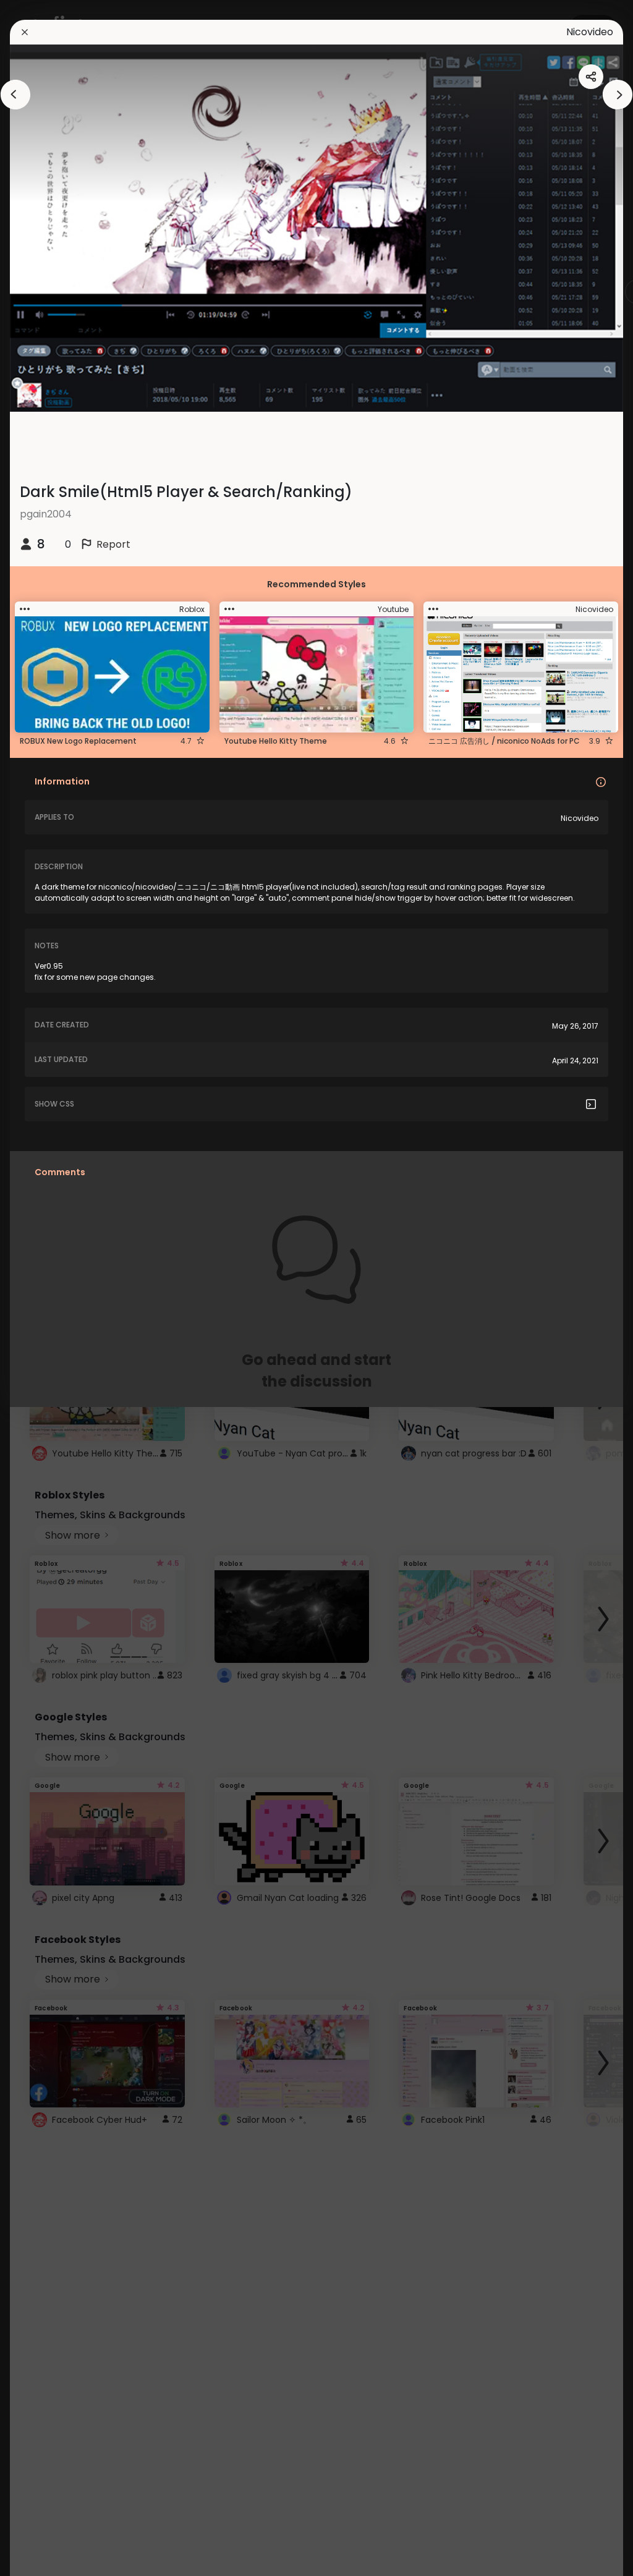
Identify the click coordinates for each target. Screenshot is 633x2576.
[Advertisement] (49, 1288)
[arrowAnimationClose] (15, 95)
